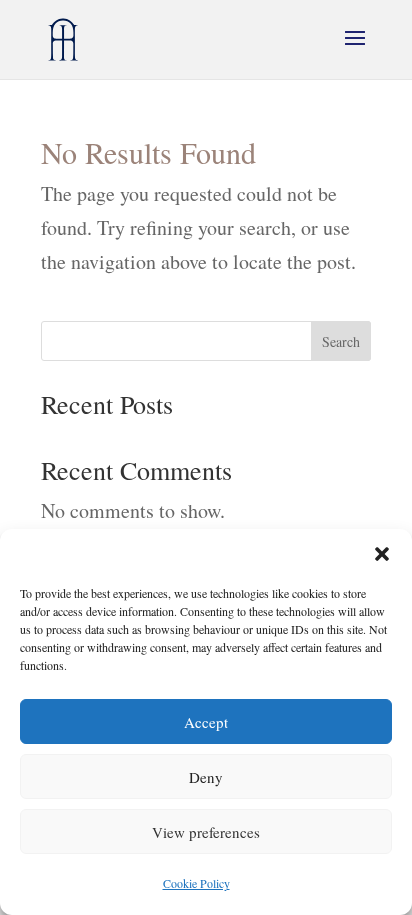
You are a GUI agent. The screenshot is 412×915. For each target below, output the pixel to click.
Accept (206, 722)
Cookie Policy (196, 883)
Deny (206, 777)
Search (341, 341)
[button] (382, 554)
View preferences (206, 832)
